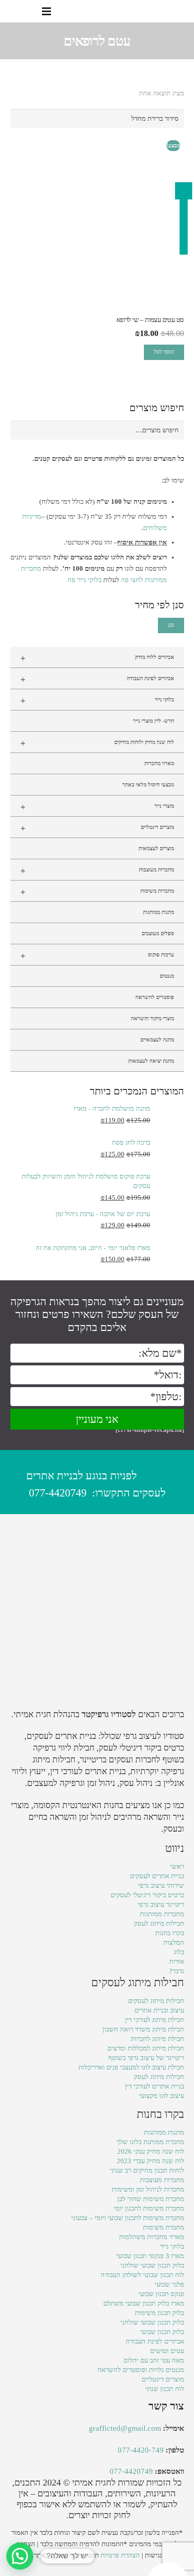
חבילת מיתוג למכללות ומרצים (146, 2048)
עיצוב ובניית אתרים (159, 2010)
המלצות (174, 1942)
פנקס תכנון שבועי (161, 2294)
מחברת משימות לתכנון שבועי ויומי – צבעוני (128, 2218)
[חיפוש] (28, 11)
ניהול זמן (93, 1817)
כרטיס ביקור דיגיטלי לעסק (141, 1748)
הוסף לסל (164, 352)
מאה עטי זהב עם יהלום (154, 2360)
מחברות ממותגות (162, 1914)
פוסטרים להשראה (155, 997)
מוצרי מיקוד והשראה (152, 1018)
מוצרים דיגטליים (97, 828)
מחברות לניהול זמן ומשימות (148, 2189)
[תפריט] (46, 11)
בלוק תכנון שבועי (162, 2332)
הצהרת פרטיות (120, 2555)
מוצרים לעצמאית (156, 848)
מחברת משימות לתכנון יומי (149, 2208)
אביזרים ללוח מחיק (97, 658)
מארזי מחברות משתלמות (152, 2237)
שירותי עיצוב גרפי (161, 1885)
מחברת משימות (164, 2227)
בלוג (179, 1952)
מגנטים (167, 976)
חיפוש (172, 430)
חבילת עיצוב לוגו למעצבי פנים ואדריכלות (131, 2067)
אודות (177, 1961)
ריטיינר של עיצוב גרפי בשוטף (146, 2058)
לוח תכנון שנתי (165, 2389)
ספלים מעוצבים (158, 933)
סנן (171, 625)
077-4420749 (58, 1493)
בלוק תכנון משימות (159, 2313)
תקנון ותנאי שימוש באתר (66, 2555)
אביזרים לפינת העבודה (97, 679)
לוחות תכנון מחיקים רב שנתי (147, 2170)
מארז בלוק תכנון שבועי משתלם (144, 2303)
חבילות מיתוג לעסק (159, 1923)
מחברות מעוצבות (97, 871)
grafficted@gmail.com (125, 2428)
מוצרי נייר (97, 807)
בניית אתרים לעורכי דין (88, 1771)
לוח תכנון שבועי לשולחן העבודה (142, 2275)
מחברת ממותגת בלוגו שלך (150, 2142)
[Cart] (10, 11)
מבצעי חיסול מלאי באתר (148, 785)
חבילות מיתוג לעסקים (156, 2001)
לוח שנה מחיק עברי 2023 (150, 2161)
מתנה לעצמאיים (157, 1040)
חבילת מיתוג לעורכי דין (155, 2020)
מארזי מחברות (159, 763)
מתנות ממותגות (159, 912)
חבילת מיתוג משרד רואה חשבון (143, 2029)
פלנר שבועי (169, 2284)
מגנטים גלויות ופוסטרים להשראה (141, 2370)
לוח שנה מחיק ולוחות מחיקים (97, 743)
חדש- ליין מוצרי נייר (154, 721)
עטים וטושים (167, 2351)
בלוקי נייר (97, 701)
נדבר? (177, 1971)
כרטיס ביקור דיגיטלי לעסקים (147, 1895)
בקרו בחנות (170, 1933)
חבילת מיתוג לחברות (157, 2039)
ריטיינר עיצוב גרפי (161, 1904)
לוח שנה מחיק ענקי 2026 (151, 2151)
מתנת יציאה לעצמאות (151, 1061)
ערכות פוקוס (97, 956)
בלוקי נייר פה (85, 580)
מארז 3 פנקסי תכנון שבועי (150, 2256)
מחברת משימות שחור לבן (151, 2199)
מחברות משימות (97, 892)
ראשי (177, 1866)
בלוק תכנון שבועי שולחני (152, 2265)
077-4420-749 (141, 2450)
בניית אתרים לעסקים (61, 1736)
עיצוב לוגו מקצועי (162, 2096)
